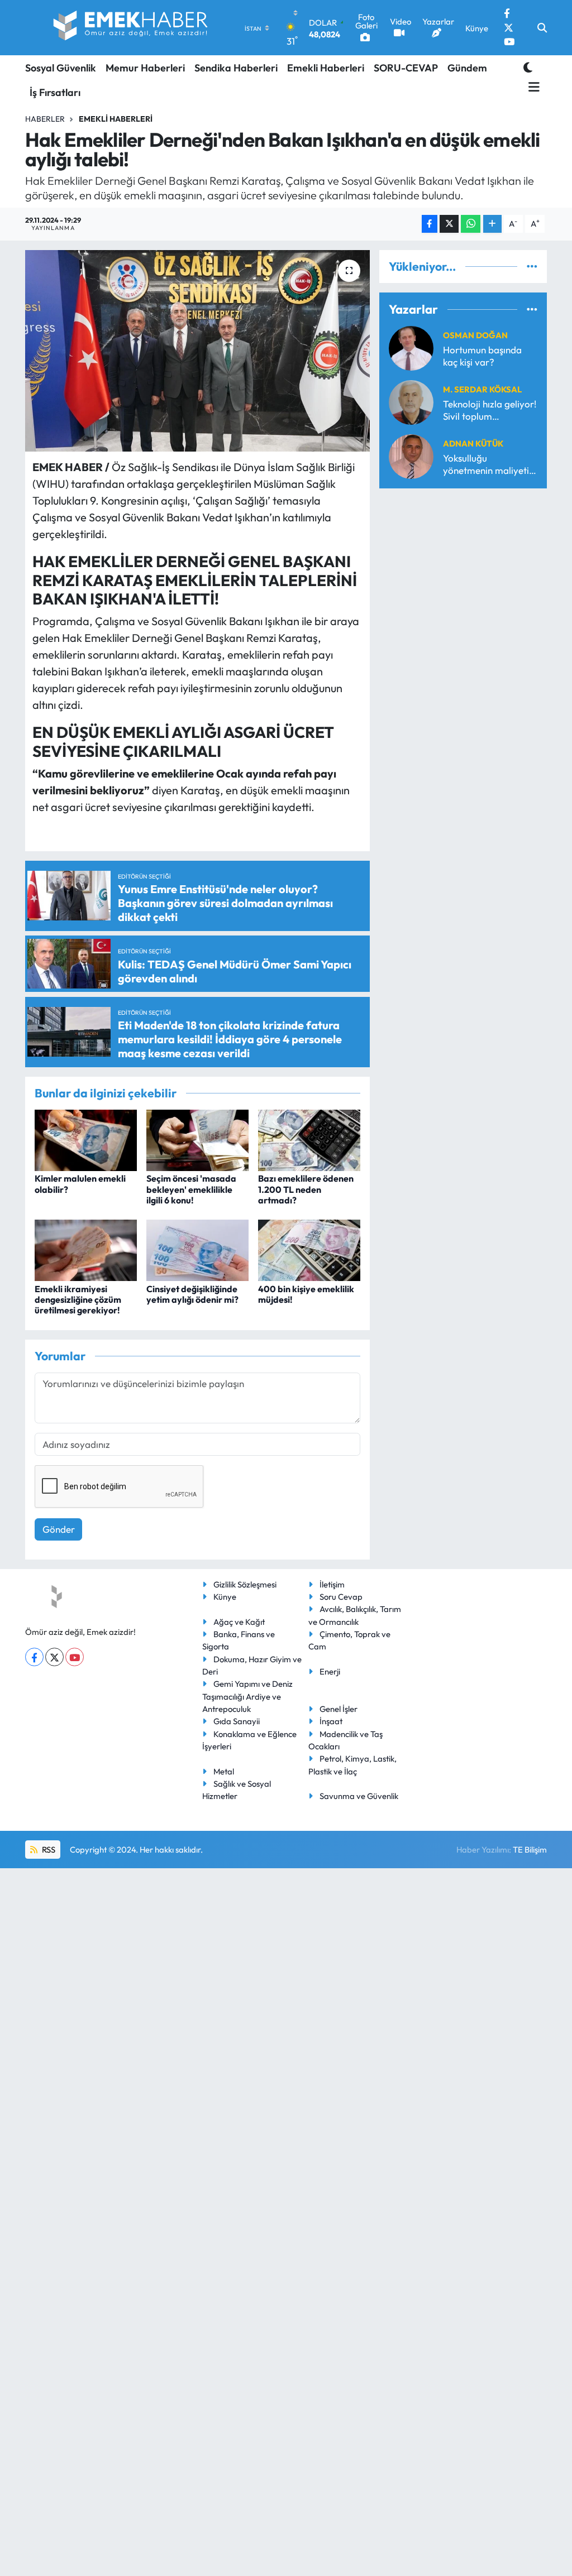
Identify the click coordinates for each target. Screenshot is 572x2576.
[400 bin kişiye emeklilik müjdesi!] (309, 1249)
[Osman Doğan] (411, 347)
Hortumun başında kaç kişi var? (482, 356)
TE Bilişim (530, 1850)
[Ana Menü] (532, 87)
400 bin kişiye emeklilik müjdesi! (306, 1294)
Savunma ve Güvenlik (359, 1796)
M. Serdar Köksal (482, 389)
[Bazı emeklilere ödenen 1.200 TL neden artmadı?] (309, 1139)
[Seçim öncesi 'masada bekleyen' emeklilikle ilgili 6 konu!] (197, 1139)
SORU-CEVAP (406, 68)
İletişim (332, 1584)
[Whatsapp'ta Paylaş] (471, 224)
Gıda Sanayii (237, 1721)
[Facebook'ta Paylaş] (430, 224)
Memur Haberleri (145, 68)
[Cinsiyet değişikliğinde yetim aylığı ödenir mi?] (197, 1249)
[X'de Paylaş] (449, 224)
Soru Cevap (341, 1597)
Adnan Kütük (473, 443)
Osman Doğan (475, 335)
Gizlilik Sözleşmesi (245, 1584)
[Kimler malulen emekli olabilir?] (86, 1139)
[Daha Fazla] (492, 224)
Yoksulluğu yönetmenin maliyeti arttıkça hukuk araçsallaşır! (486, 464)
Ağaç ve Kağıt (239, 1622)
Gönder (59, 1529)
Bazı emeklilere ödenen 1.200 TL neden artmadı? (306, 1189)
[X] (54, 1657)
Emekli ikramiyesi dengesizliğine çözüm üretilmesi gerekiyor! (78, 1299)
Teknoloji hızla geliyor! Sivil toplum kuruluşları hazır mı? (490, 410)
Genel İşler (339, 1709)
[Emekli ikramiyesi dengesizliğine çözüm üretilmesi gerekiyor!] (86, 1249)
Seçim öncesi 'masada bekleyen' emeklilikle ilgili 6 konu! (191, 1189)
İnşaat (331, 1721)
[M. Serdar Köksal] (411, 401)
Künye (225, 1597)
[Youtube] (75, 1657)
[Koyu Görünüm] (528, 67)
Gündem (467, 68)
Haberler (45, 119)
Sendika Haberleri (236, 68)
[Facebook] (34, 1657)
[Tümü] (532, 267)
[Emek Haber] (131, 28)
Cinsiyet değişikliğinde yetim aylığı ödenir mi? (192, 1294)
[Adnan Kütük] (411, 455)
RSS (48, 1850)
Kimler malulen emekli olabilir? (80, 1184)
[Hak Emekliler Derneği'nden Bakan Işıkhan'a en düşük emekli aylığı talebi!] (197, 351)
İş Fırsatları (55, 92)
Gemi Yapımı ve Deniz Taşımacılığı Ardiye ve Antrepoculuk (247, 1696)
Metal (224, 1771)
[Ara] (542, 28)
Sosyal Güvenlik (61, 68)
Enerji (330, 1671)
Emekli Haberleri (326, 68)
